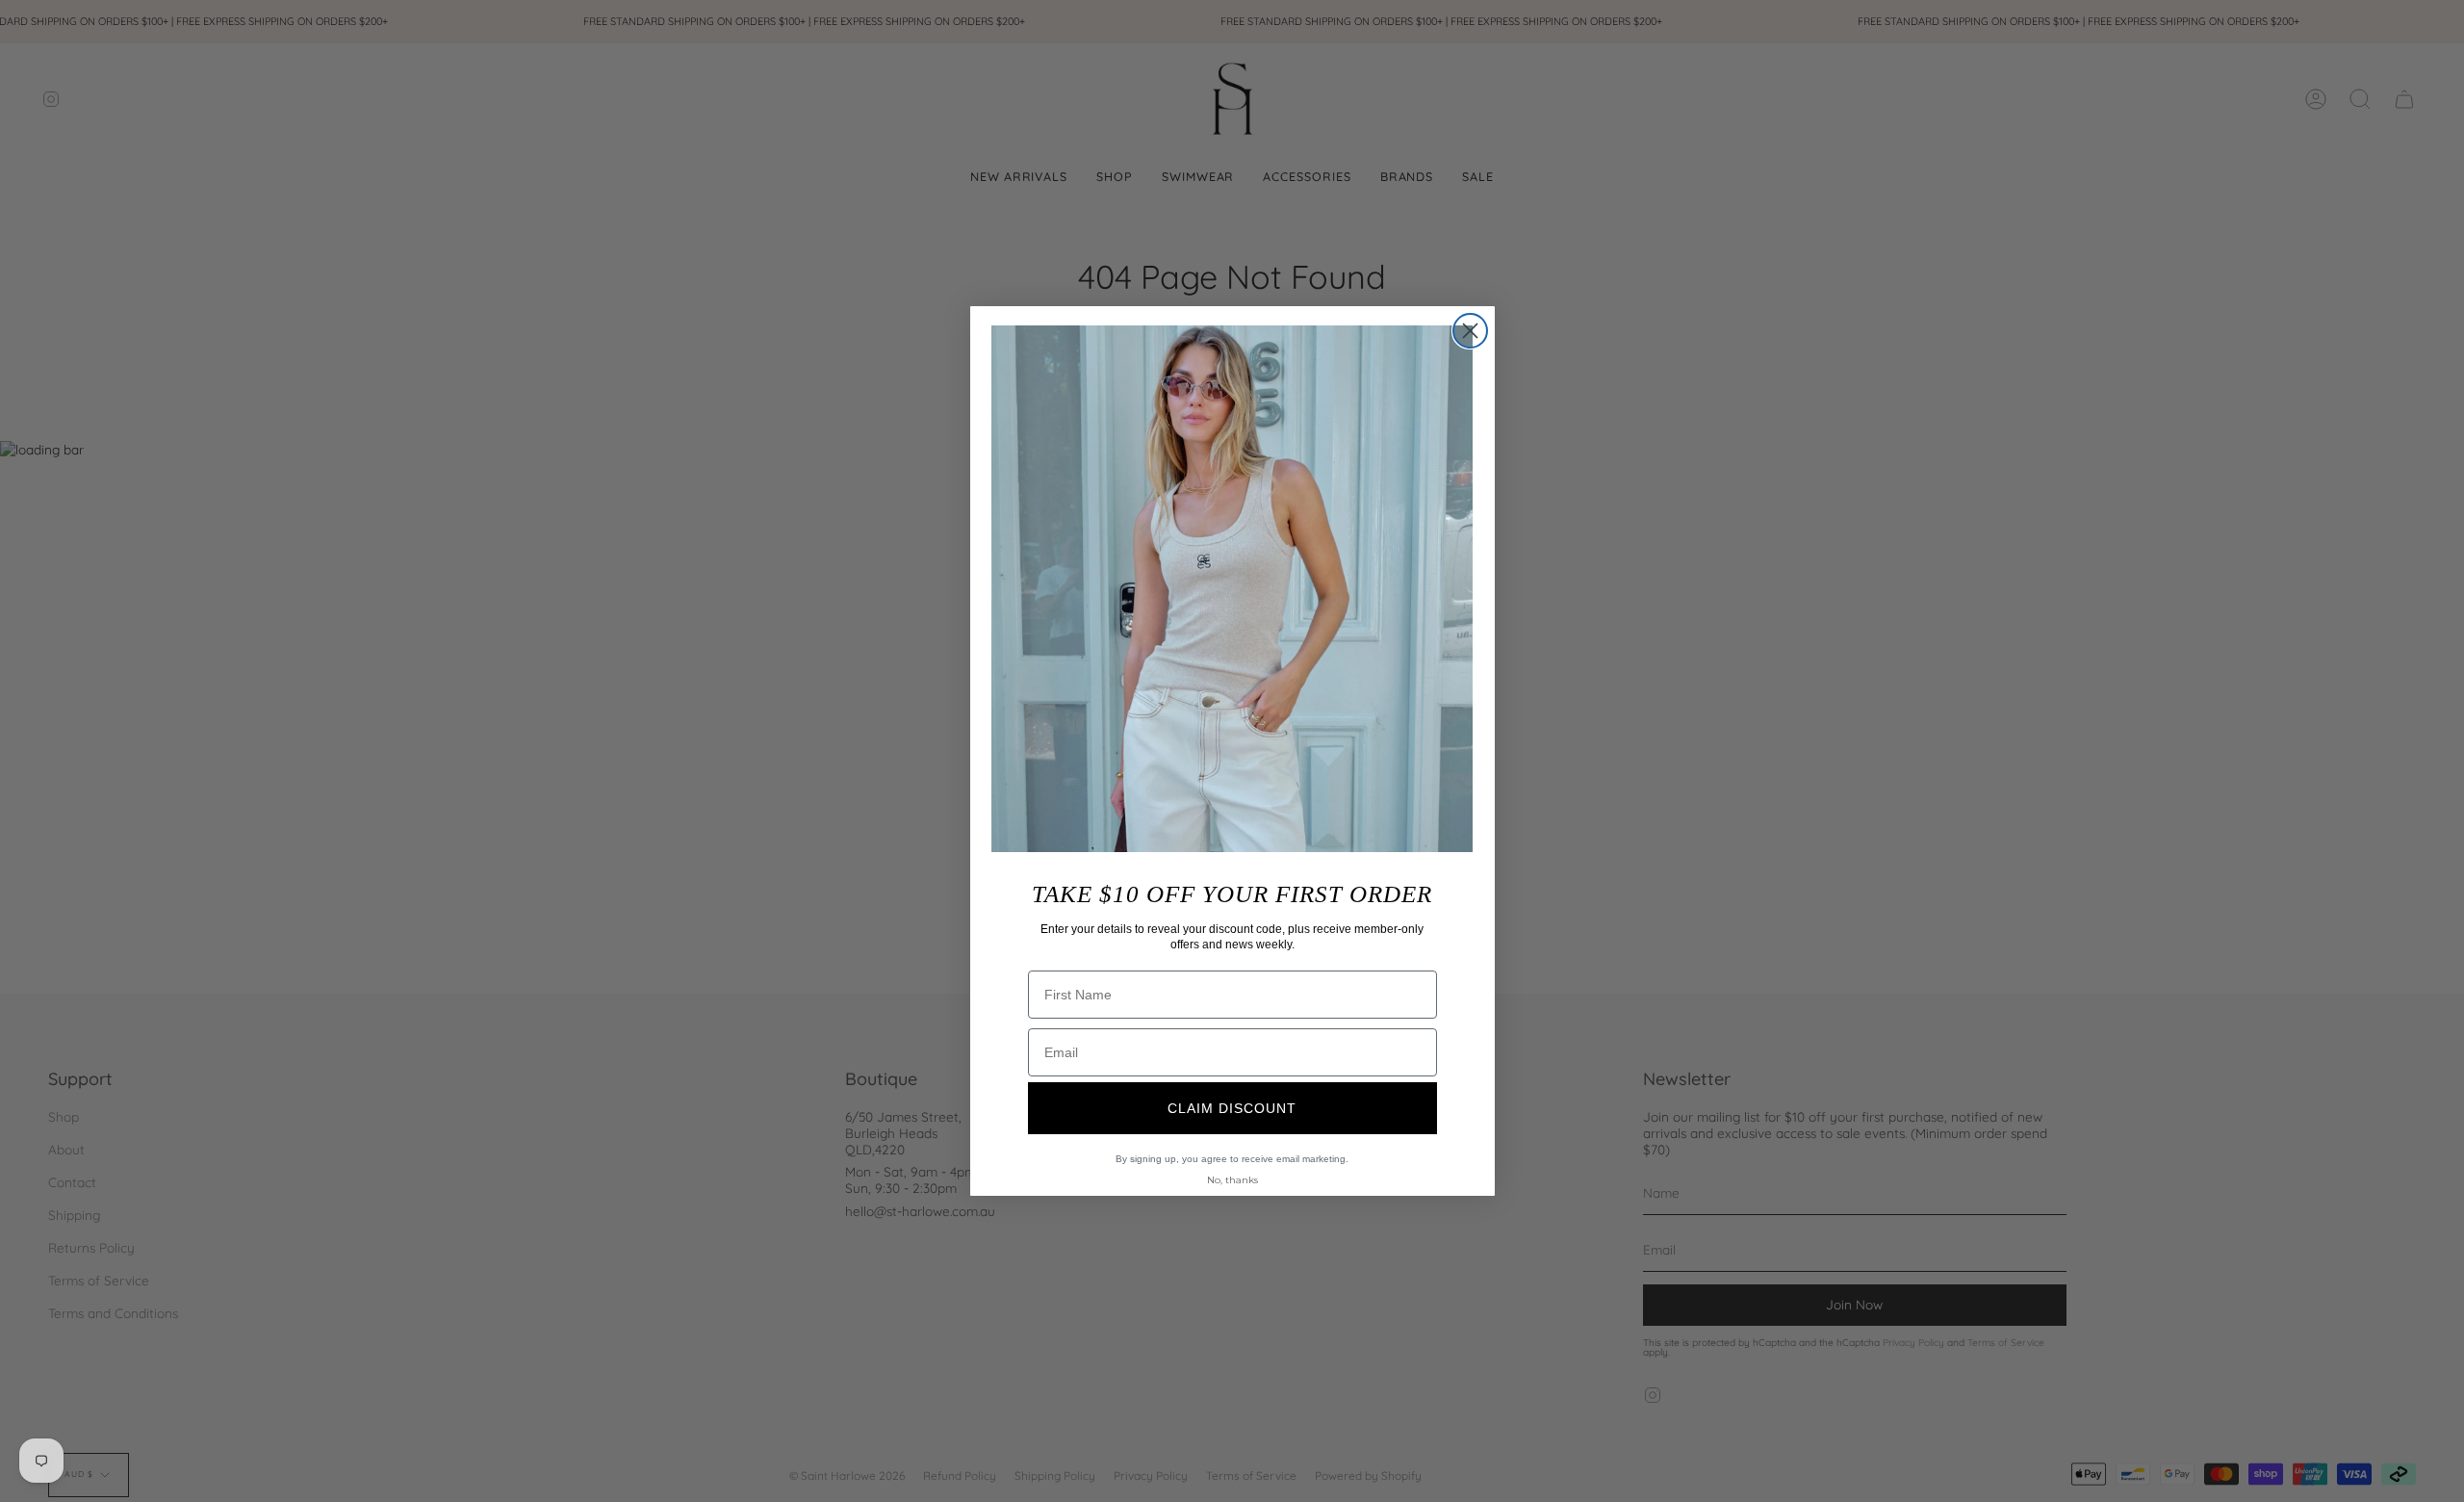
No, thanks (1232, 1180)
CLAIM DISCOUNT (1232, 1108)
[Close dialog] (1470, 331)
